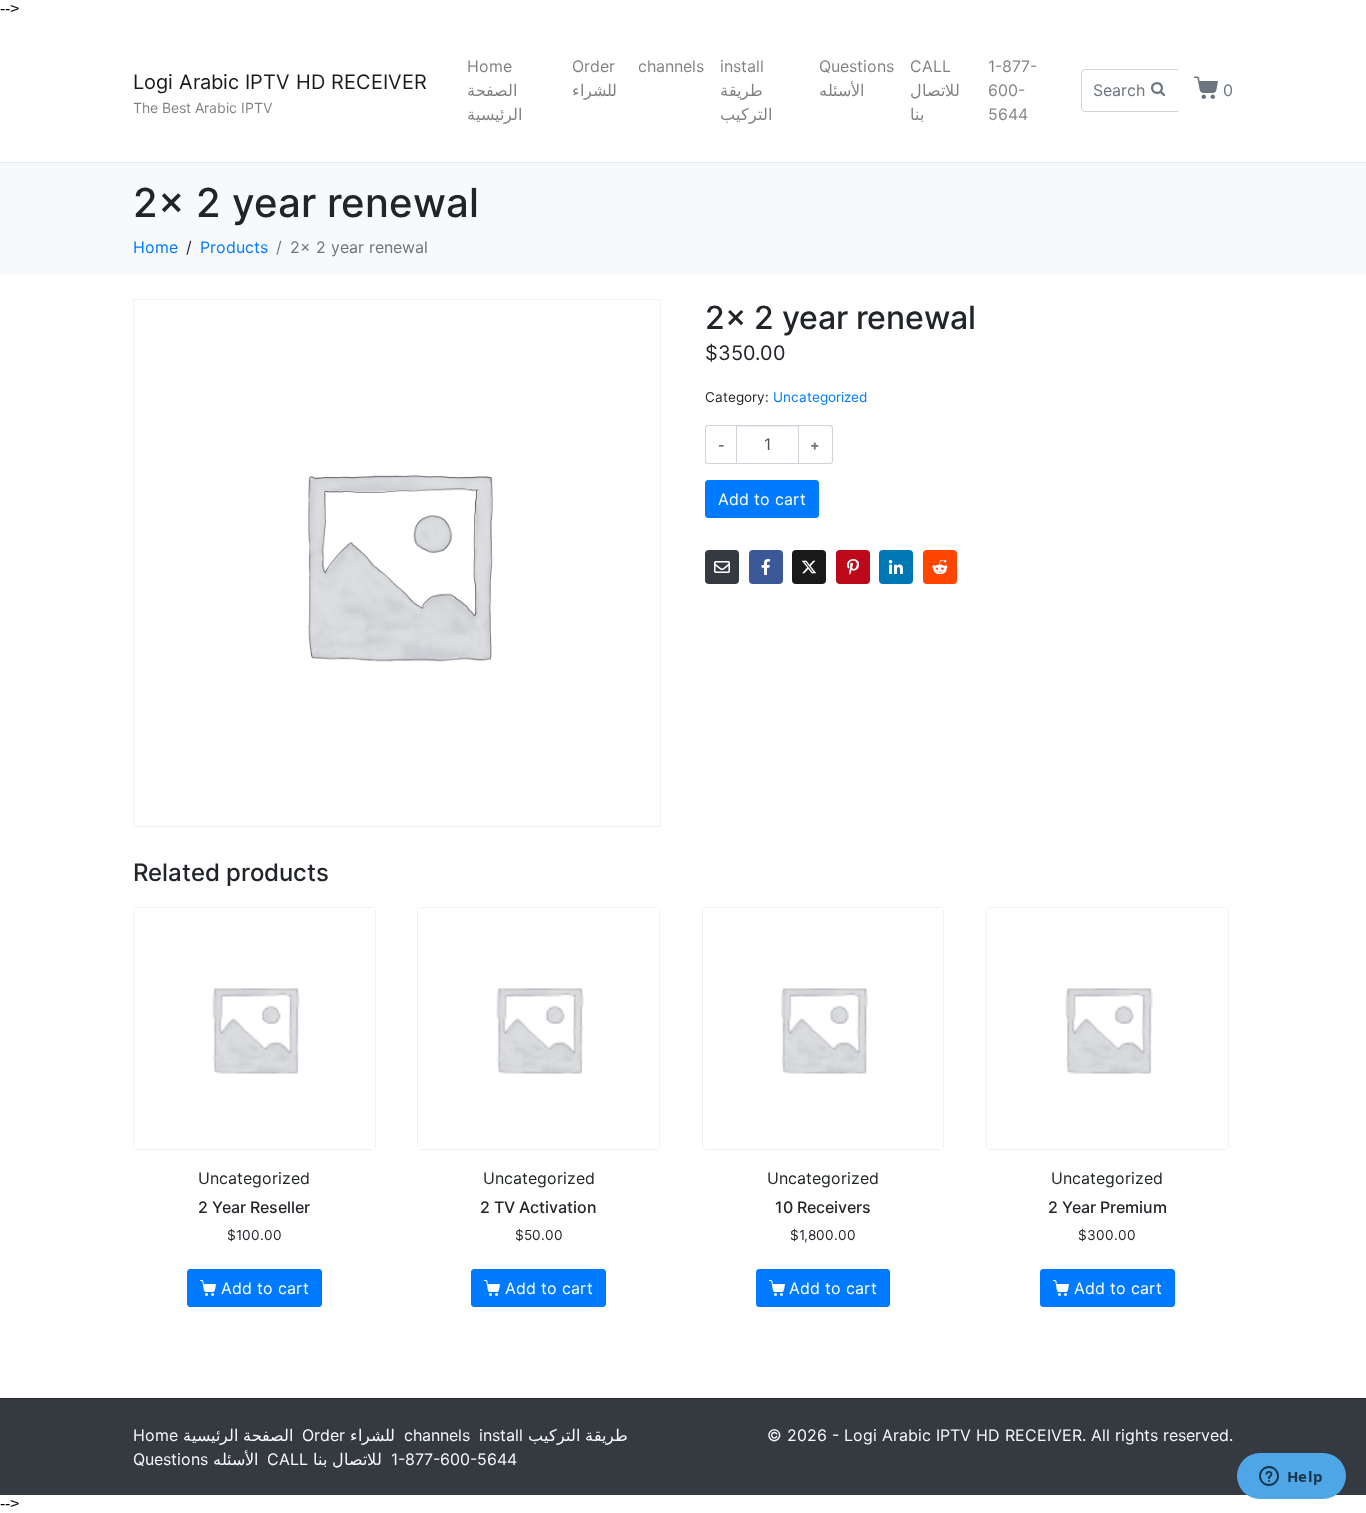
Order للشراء (594, 78)
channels (671, 66)
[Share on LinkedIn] (896, 567)
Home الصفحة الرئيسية (494, 90)
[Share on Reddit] (940, 567)
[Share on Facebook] (766, 567)
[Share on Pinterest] (853, 567)
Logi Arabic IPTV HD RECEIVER (280, 82)
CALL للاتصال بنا (935, 90)
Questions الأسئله (856, 78)
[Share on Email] (722, 567)
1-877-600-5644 (1012, 90)
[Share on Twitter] (809, 567)
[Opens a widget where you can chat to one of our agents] (1291, 1478)
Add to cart (762, 499)
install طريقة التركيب (746, 90)
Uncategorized (820, 397)
